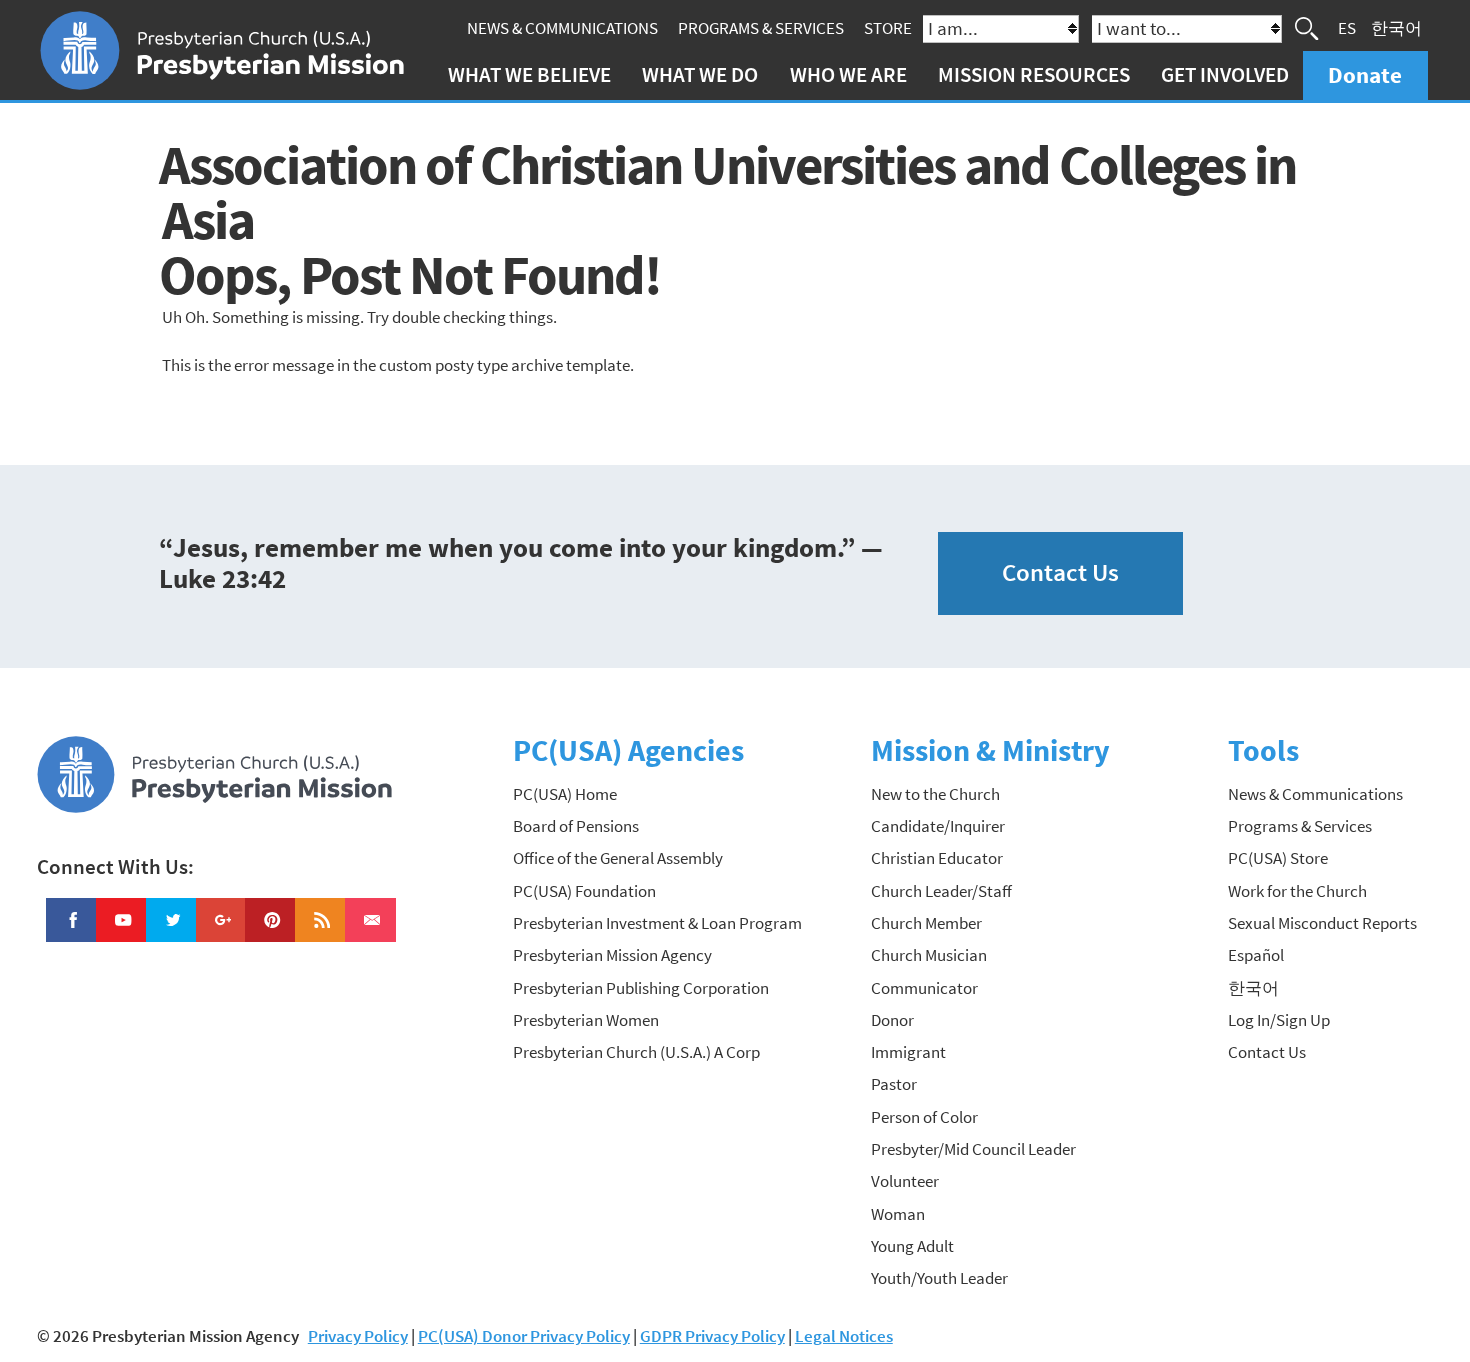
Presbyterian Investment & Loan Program (657, 923)
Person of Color (924, 1117)
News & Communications (562, 28)
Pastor (894, 1084)
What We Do (700, 74)
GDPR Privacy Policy (712, 1336)
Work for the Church (1297, 891)
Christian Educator (937, 858)
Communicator (924, 988)
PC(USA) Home (565, 794)
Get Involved (1225, 74)
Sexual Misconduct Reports (1322, 923)
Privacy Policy (358, 1336)
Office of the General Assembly (618, 858)
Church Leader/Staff (941, 891)
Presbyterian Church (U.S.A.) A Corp (636, 1052)
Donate (1365, 74)
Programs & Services (761, 28)
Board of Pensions (576, 826)
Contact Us (1060, 572)
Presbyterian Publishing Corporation (641, 988)
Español (1256, 955)
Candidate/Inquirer (938, 826)
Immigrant (908, 1052)
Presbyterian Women (586, 1020)
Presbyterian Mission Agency (612, 955)
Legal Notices (844, 1336)
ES (1347, 28)
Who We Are (848, 74)
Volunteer (905, 1181)
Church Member (926, 923)
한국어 (1396, 28)
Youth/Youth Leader (939, 1278)
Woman (898, 1214)
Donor (892, 1020)
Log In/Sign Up (1279, 1020)
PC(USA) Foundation (584, 891)
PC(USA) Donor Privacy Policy (524, 1336)
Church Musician (929, 955)
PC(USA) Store (1278, 858)
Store (888, 28)
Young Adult (912, 1246)
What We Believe (529, 74)
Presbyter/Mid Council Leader (973, 1149)
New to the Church (935, 794)
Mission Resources (1034, 74)
